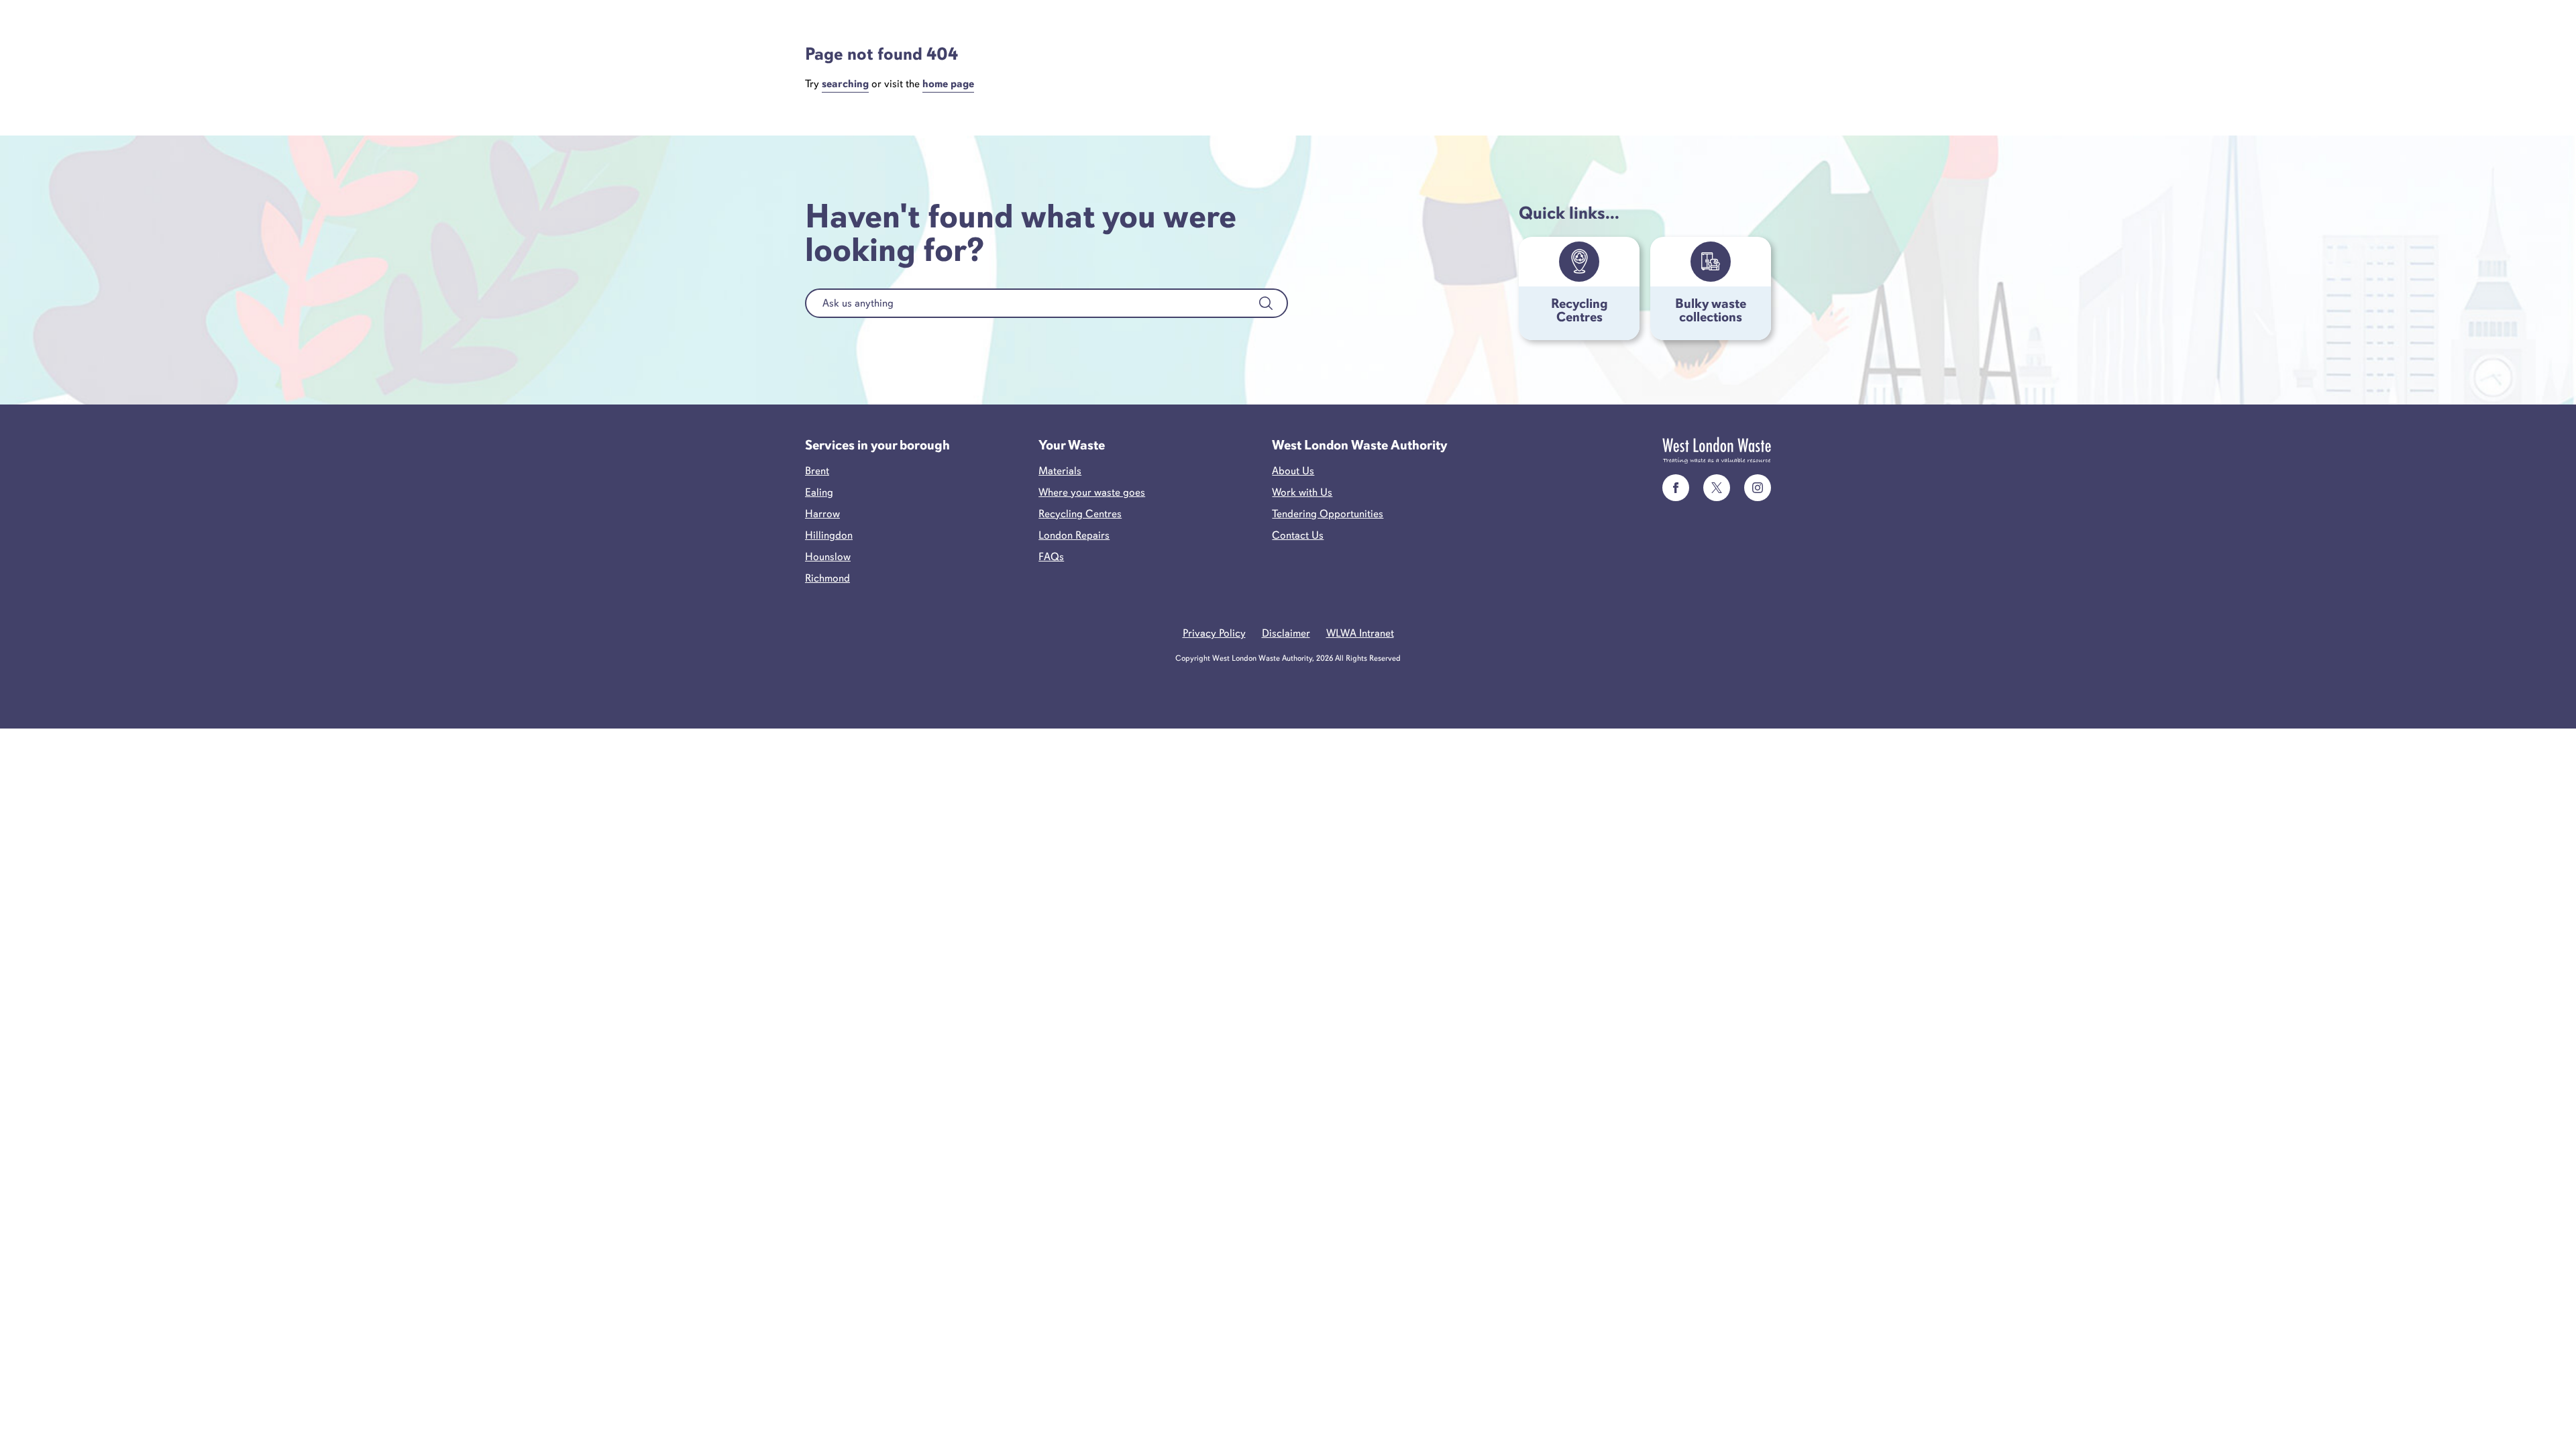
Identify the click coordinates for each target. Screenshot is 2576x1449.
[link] (1676, 488)
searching (845, 84)
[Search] (1266, 303)
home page (948, 84)
